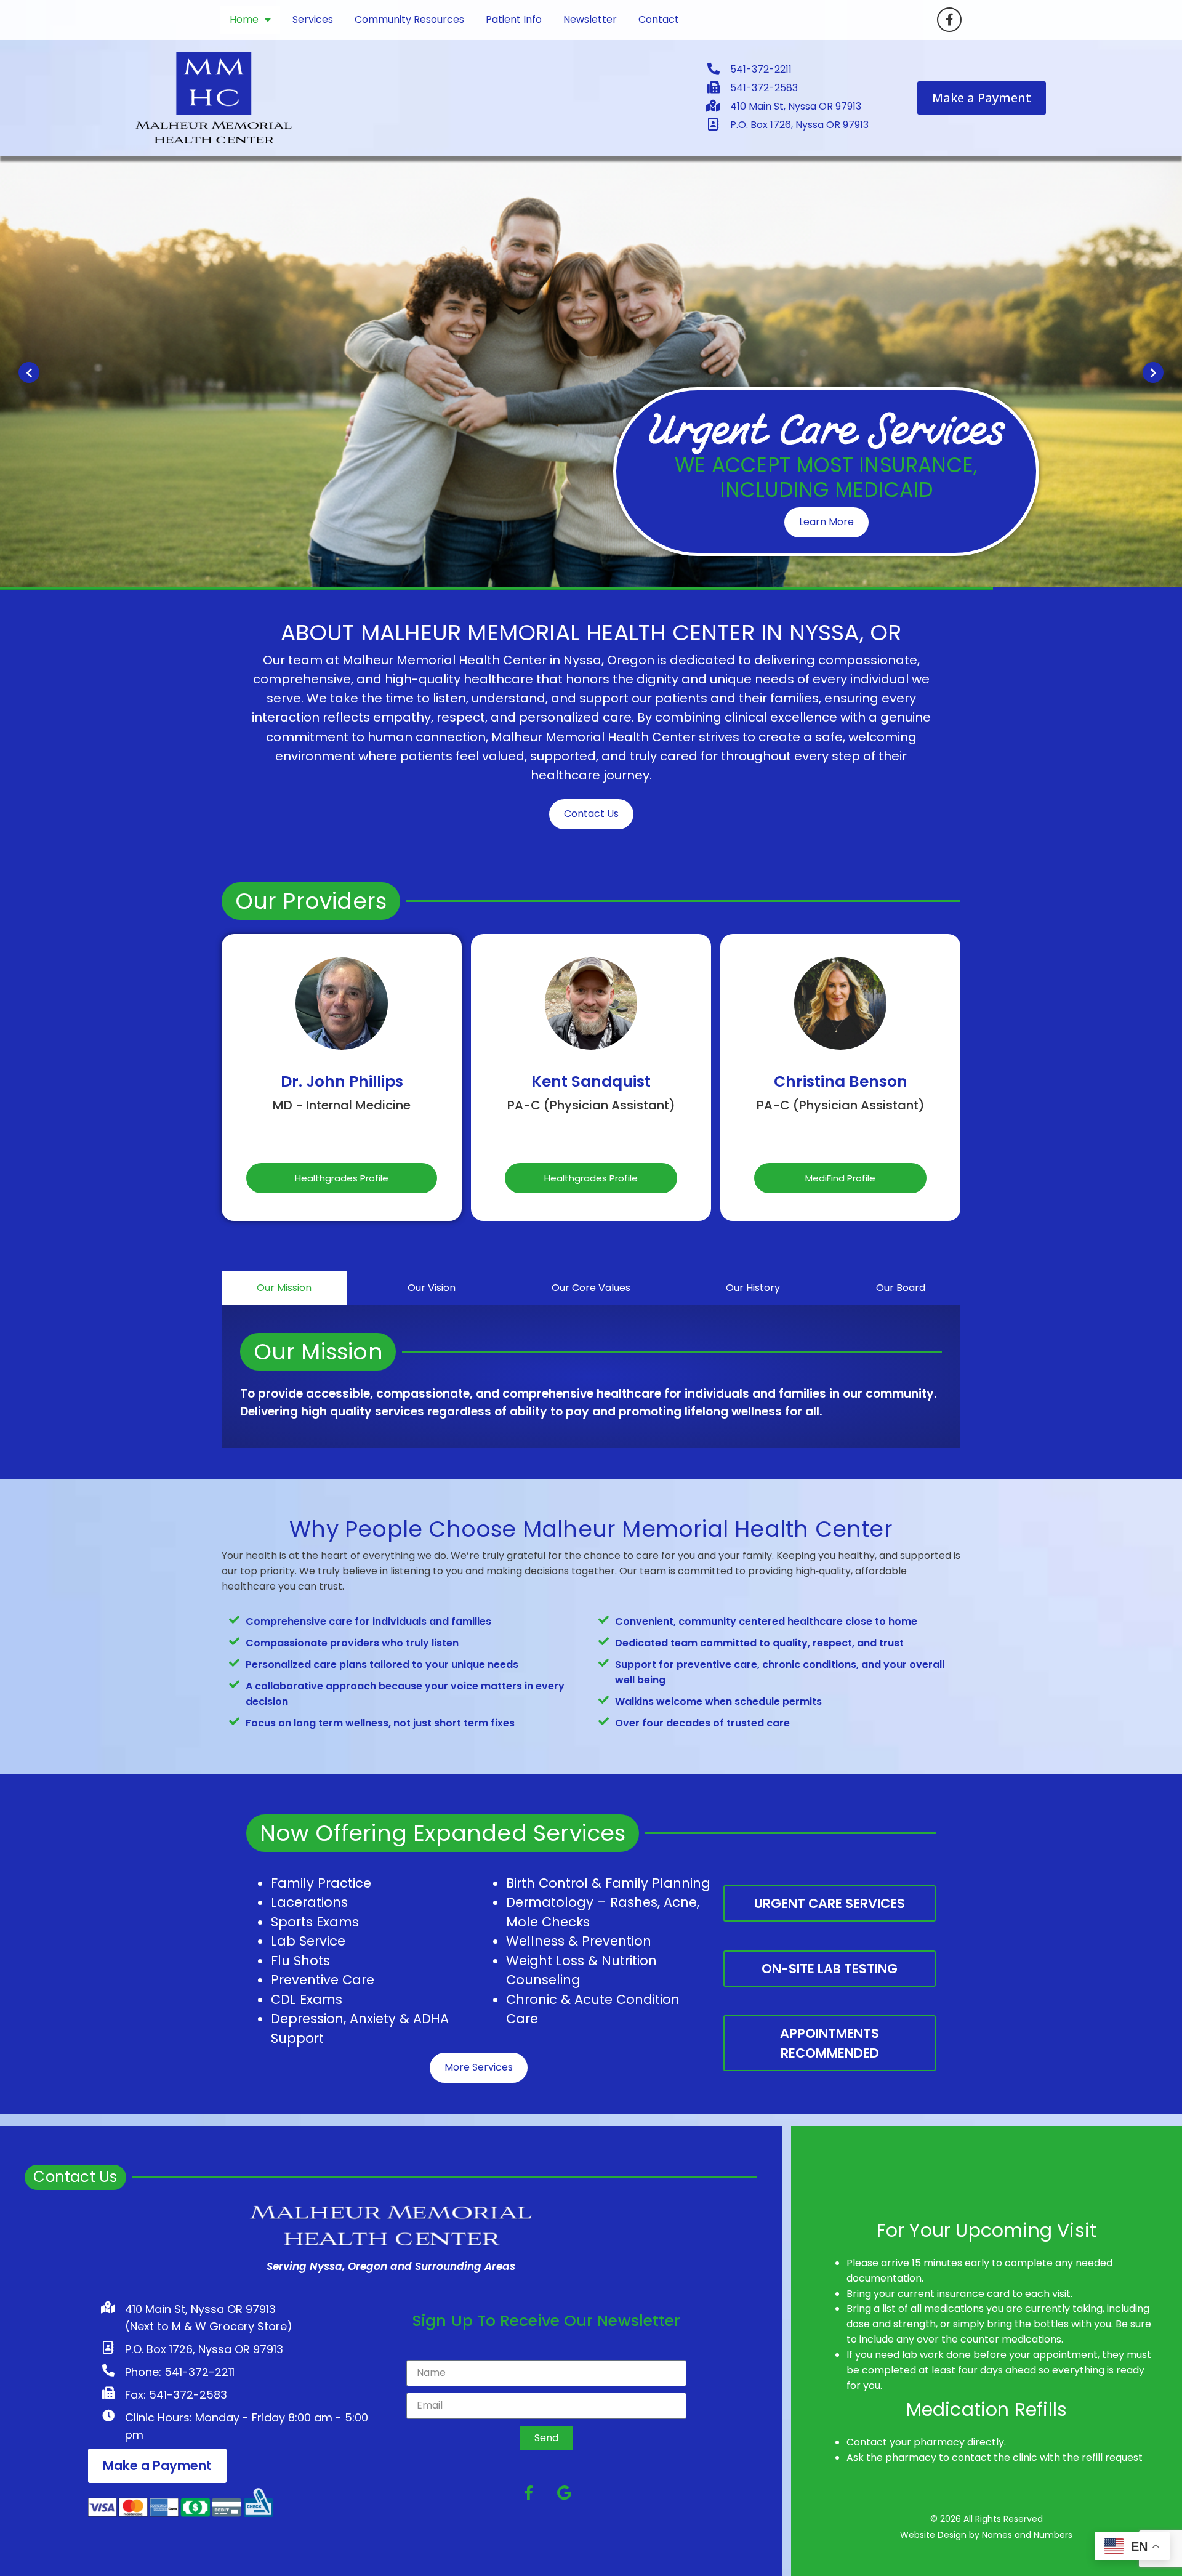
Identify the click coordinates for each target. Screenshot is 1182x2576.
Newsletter (590, 19)
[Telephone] (342, 1136)
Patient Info (514, 19)
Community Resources (409, 19)
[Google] (565, 2493)
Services (313, 19)
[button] (29, 372)
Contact (659, 19)
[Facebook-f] (949, 20)
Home (244, 19)
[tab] (284, 1288)
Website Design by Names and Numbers (986, 2535)
